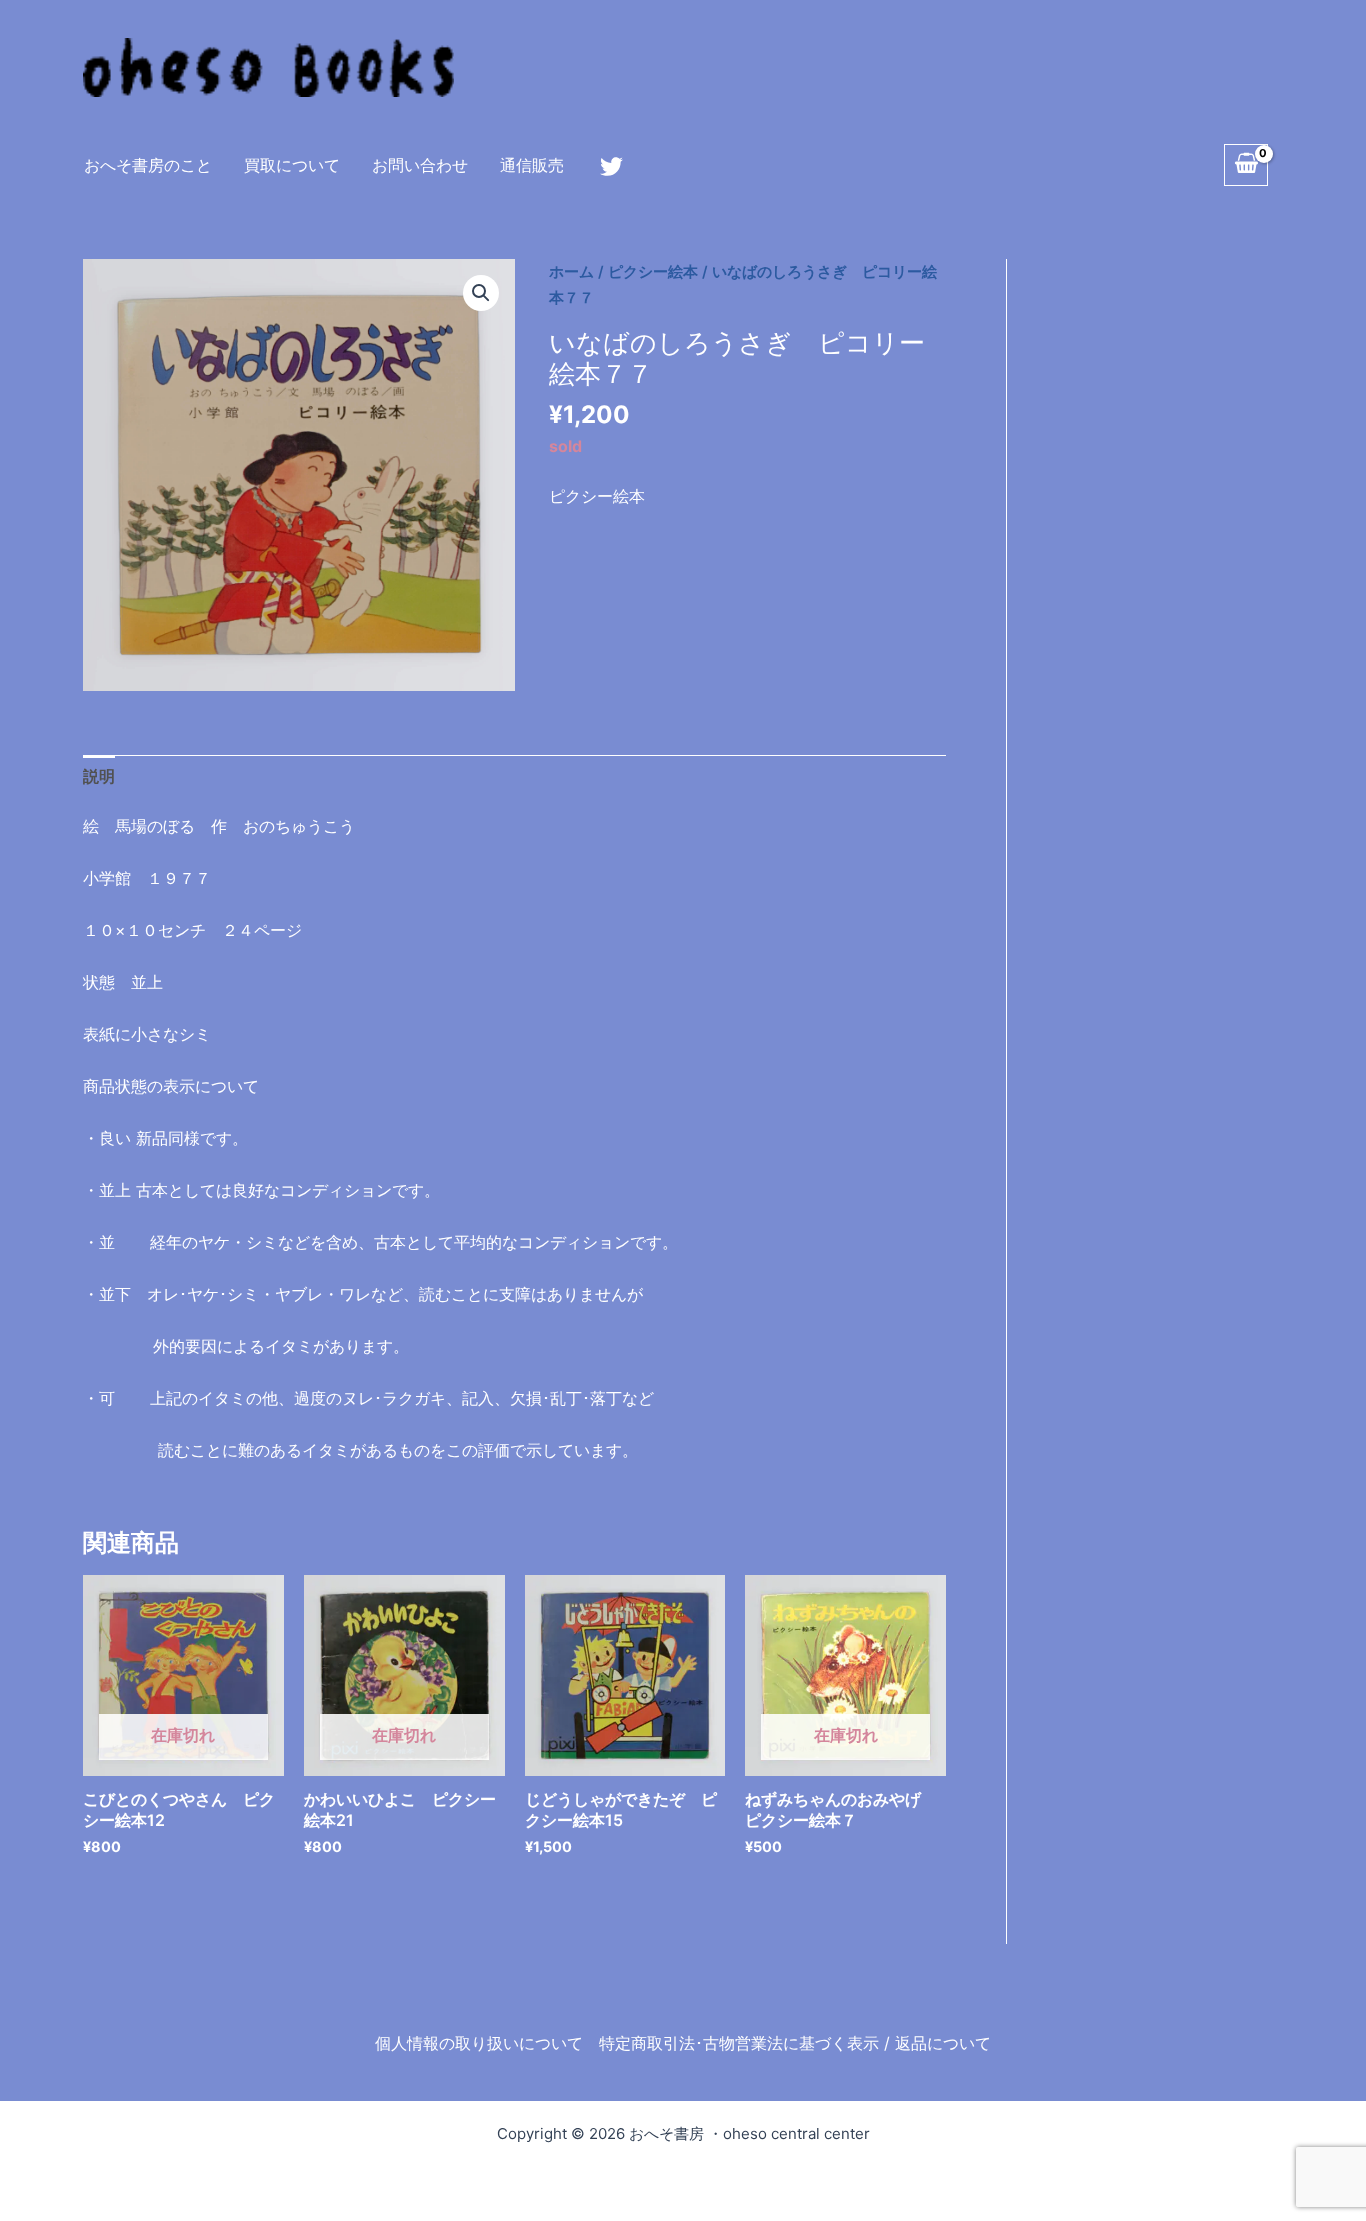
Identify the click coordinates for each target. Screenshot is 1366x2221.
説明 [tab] (99, 776)
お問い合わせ (420, 165)
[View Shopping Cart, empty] (1246, 165)
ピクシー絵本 (653, 272)
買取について (292, 165)
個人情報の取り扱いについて (479, 2043)
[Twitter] (611, 166)
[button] (481, 293)
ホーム (571, 272)
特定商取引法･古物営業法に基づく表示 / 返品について (795, 2043)
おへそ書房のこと (148, 165)
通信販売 (532, 165)
